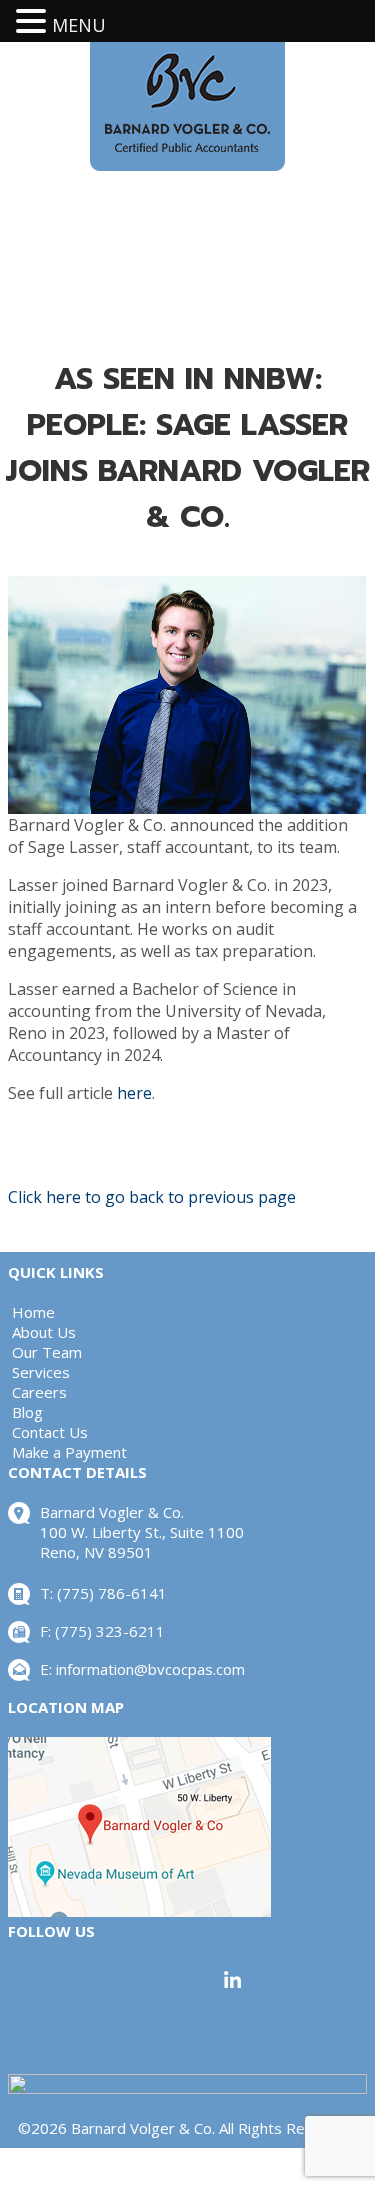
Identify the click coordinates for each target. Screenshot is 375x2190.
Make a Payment (69, 1452)
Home (33, 1312)
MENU (79, 25)
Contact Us (50, 1432)
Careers (39, 1392)
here (134, 1093)
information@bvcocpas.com (150, 1669)
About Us (44, 1332)
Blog (27, 1412)
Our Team (47, 1352)
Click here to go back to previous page (152, 1197)
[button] (34, 21)
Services (41, 1372)
